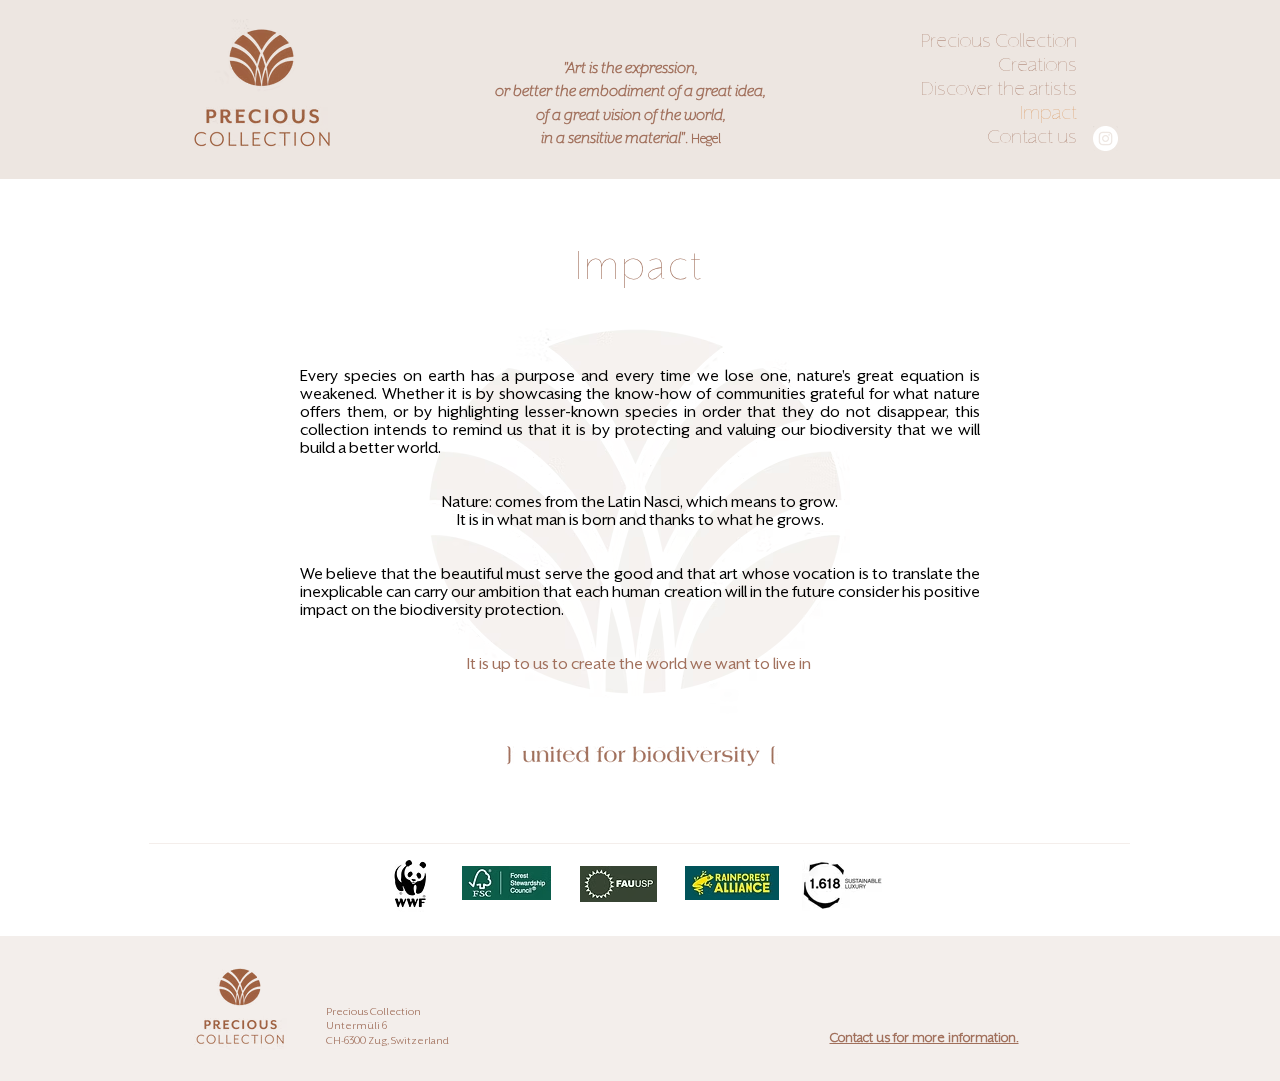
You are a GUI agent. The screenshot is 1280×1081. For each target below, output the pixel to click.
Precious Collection (999, 40)
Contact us (1032, 136)
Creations (1037, 64)
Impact (1048, 112)
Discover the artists (999, 88)
